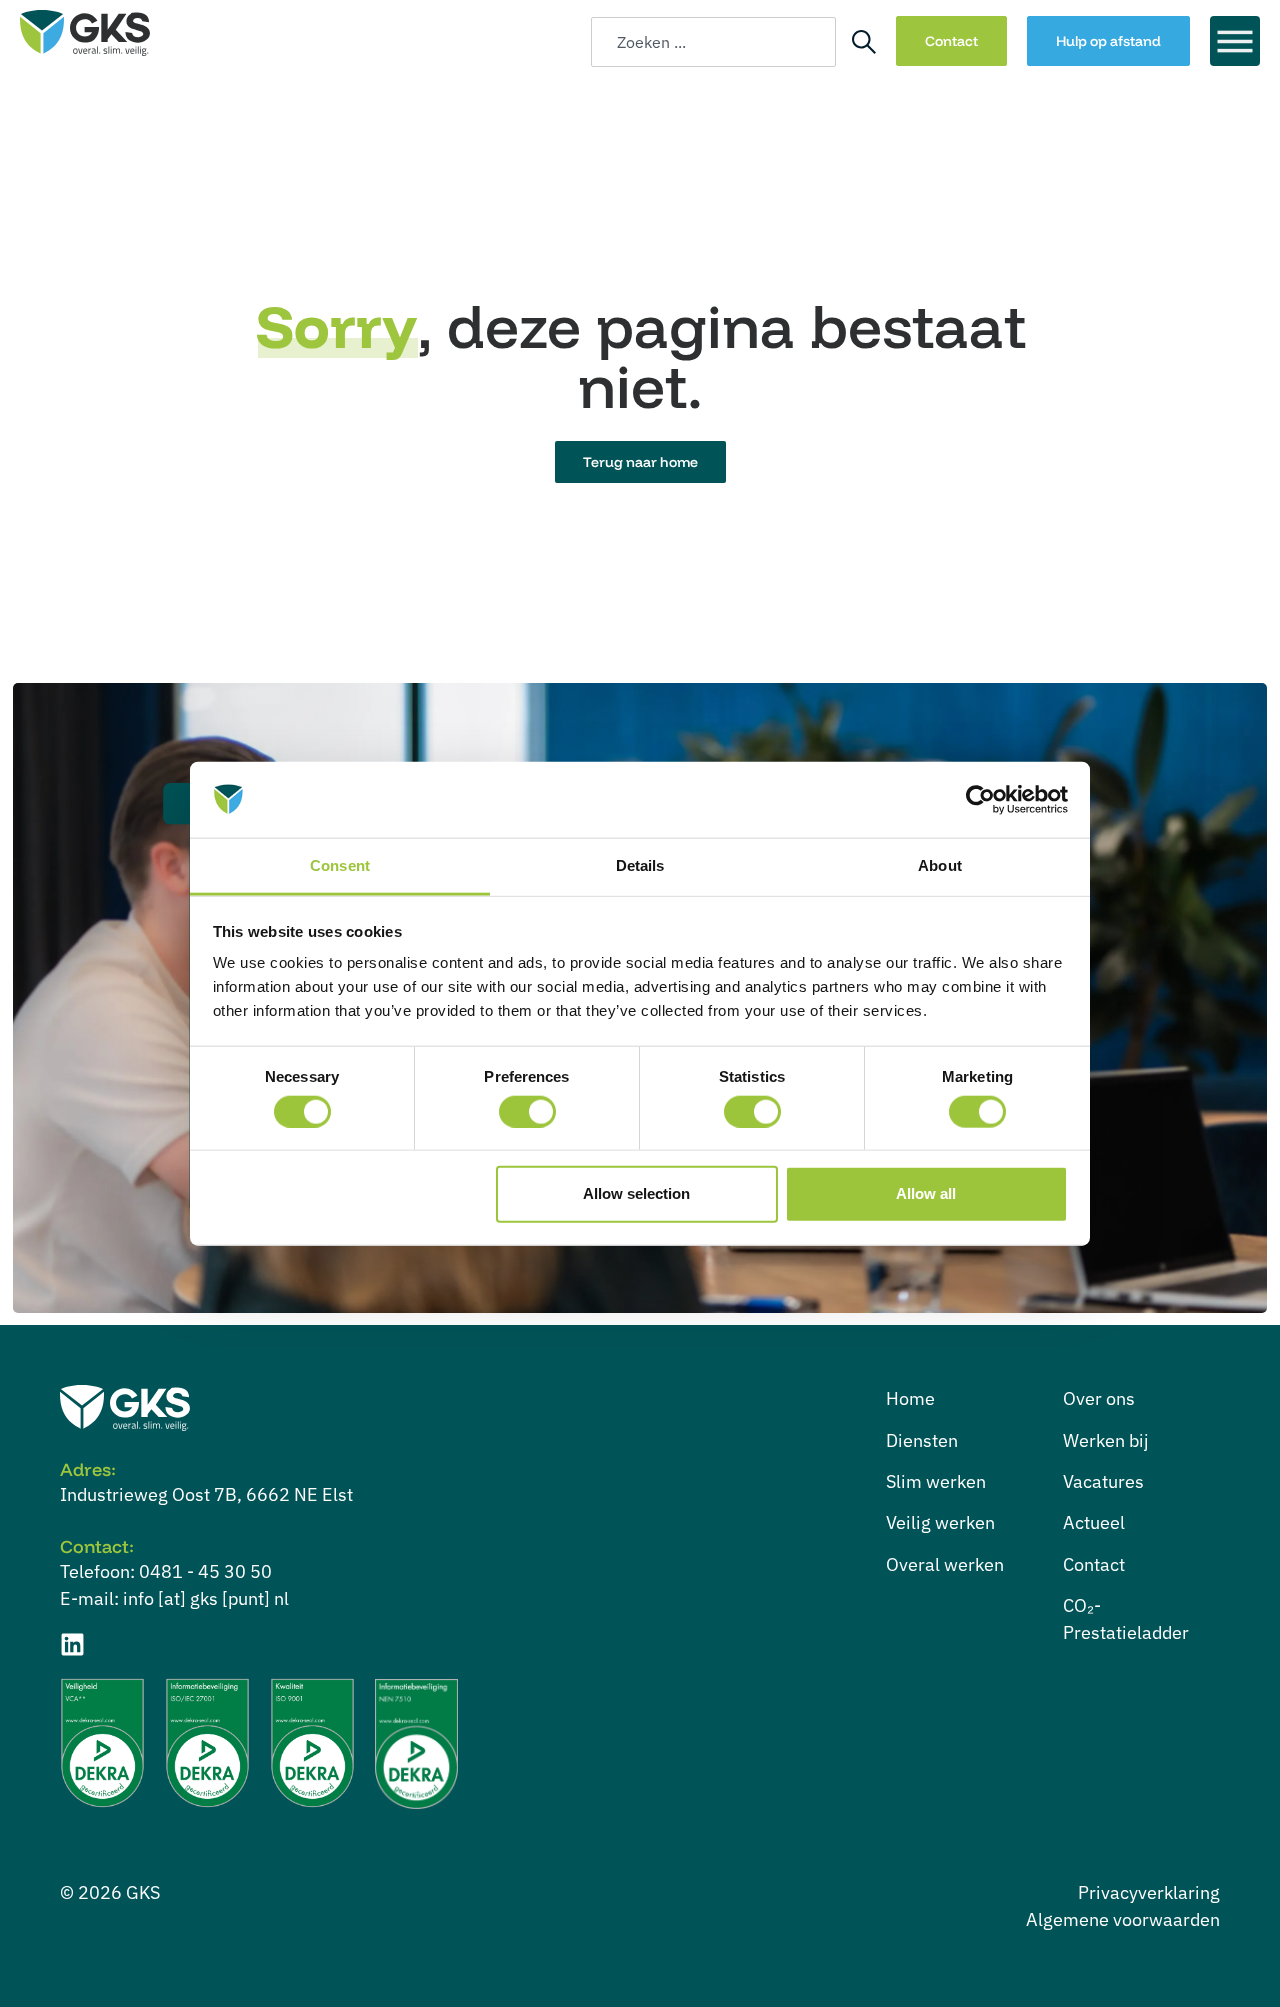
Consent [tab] (340, 865)
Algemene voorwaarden (1123, 1919)
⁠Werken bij (1106, 1440)
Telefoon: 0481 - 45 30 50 (166, 1571)
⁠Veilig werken (940, 1522)
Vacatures (1103, 1481)
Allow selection (636, 1193)
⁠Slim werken (936, 1481)
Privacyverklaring (1149, 1892)
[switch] (527, 1111)
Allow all (926, 1193)
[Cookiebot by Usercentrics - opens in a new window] (980, 800)
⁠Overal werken (945, 1564)
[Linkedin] (72, 1644)
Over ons (1099, 1398)
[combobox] (713, 42)
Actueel (1094, 1522)
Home (910, 1398)
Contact (1094, 1564)
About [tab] (940, 865)
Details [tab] (640, 865)
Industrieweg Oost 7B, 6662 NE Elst (206, 1494)
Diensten (922, 1440)
